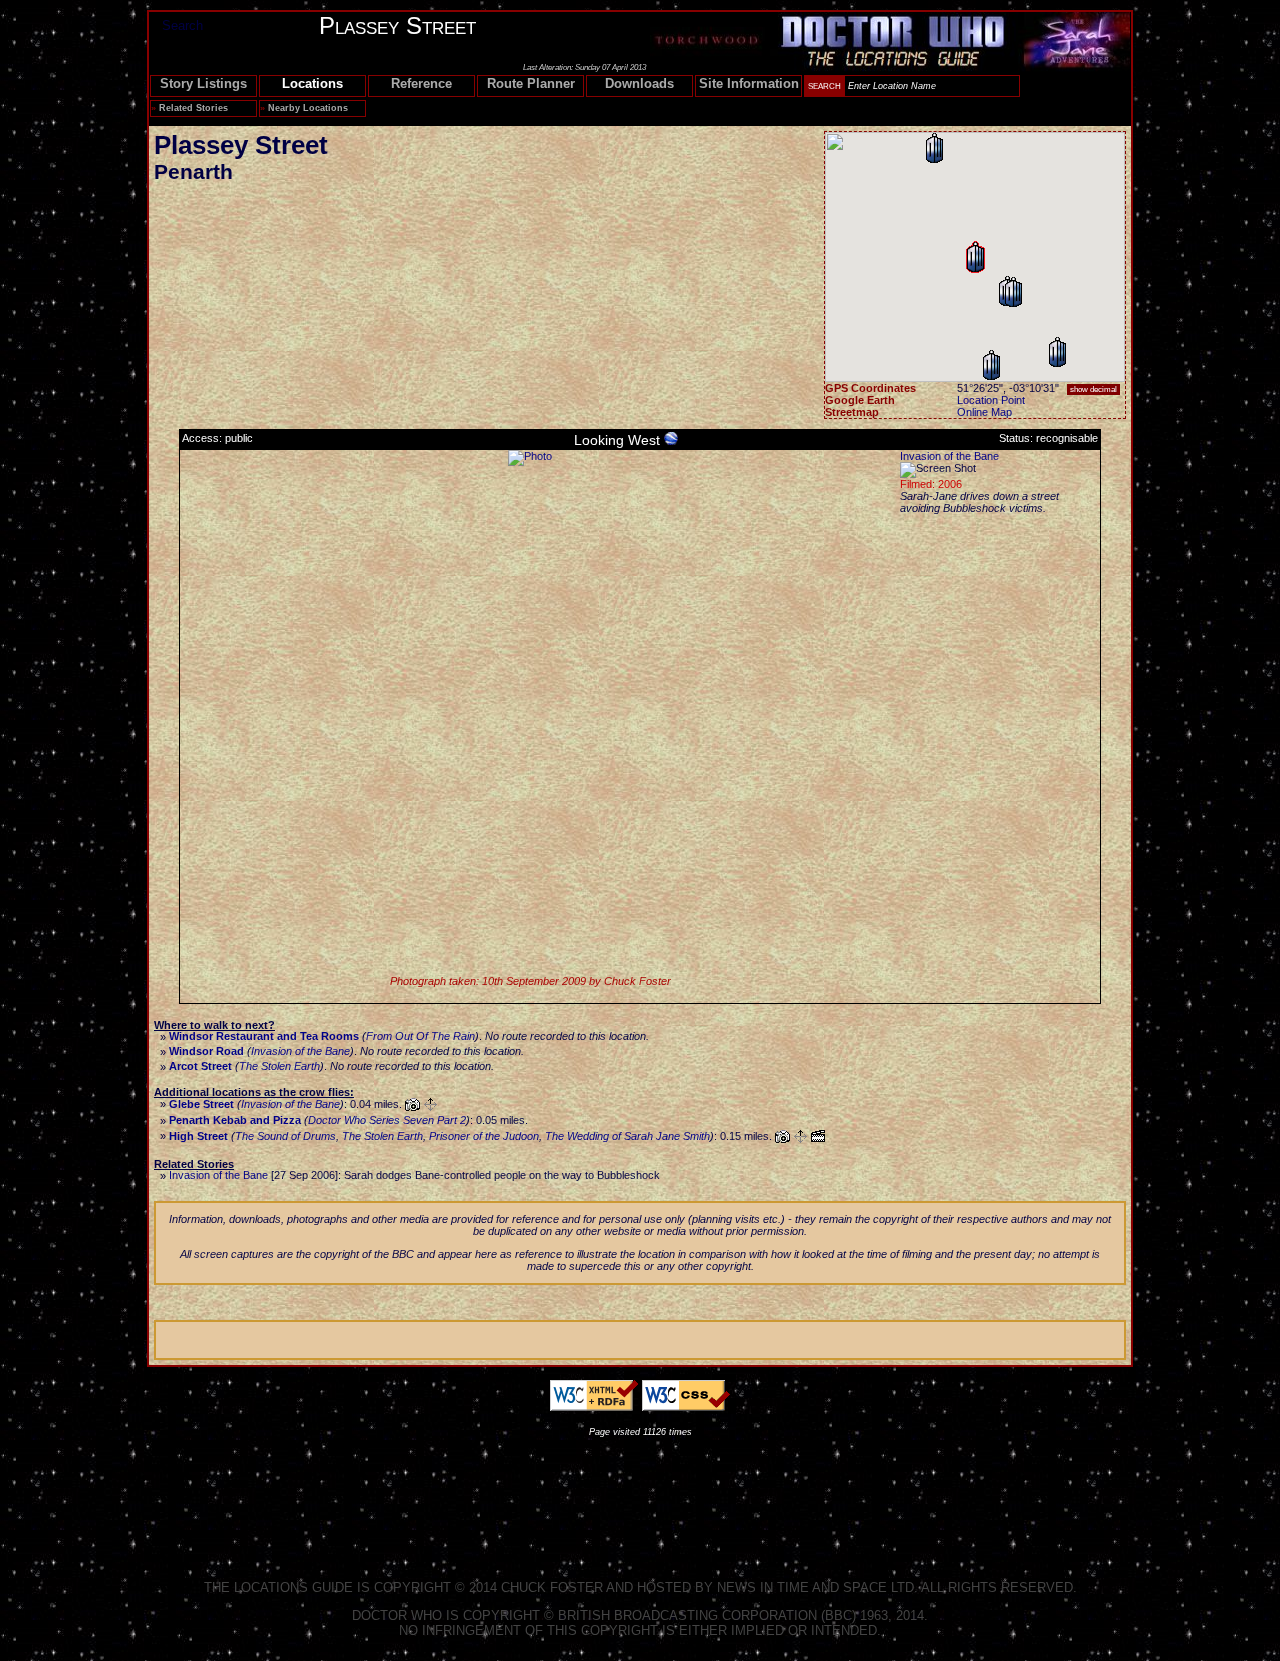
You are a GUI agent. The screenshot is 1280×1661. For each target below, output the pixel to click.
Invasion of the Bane (949, 456)
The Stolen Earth (279, 1066)
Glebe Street (201, 1104)
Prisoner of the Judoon (484, 1136)
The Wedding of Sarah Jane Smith (627, 1136)
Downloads (639, 83)
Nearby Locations (308, 108)
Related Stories (193, 108)
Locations (312, 83)
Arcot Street (200, 1066)
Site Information (749, 83)
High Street (198, 1136)
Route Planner (531, 83)
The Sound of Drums (285, 1136)
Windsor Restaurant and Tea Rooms (264, 1036)
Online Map (984, 412)
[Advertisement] (640, 1492)
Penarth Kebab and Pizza (235, 1120)
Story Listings (203, 83)
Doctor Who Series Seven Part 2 (387, 1120)
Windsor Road (206, 1051)
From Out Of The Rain (420, 1036)
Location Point (991, 400)
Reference (421, 83)
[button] (1057, 352)
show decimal (1093, 389)
